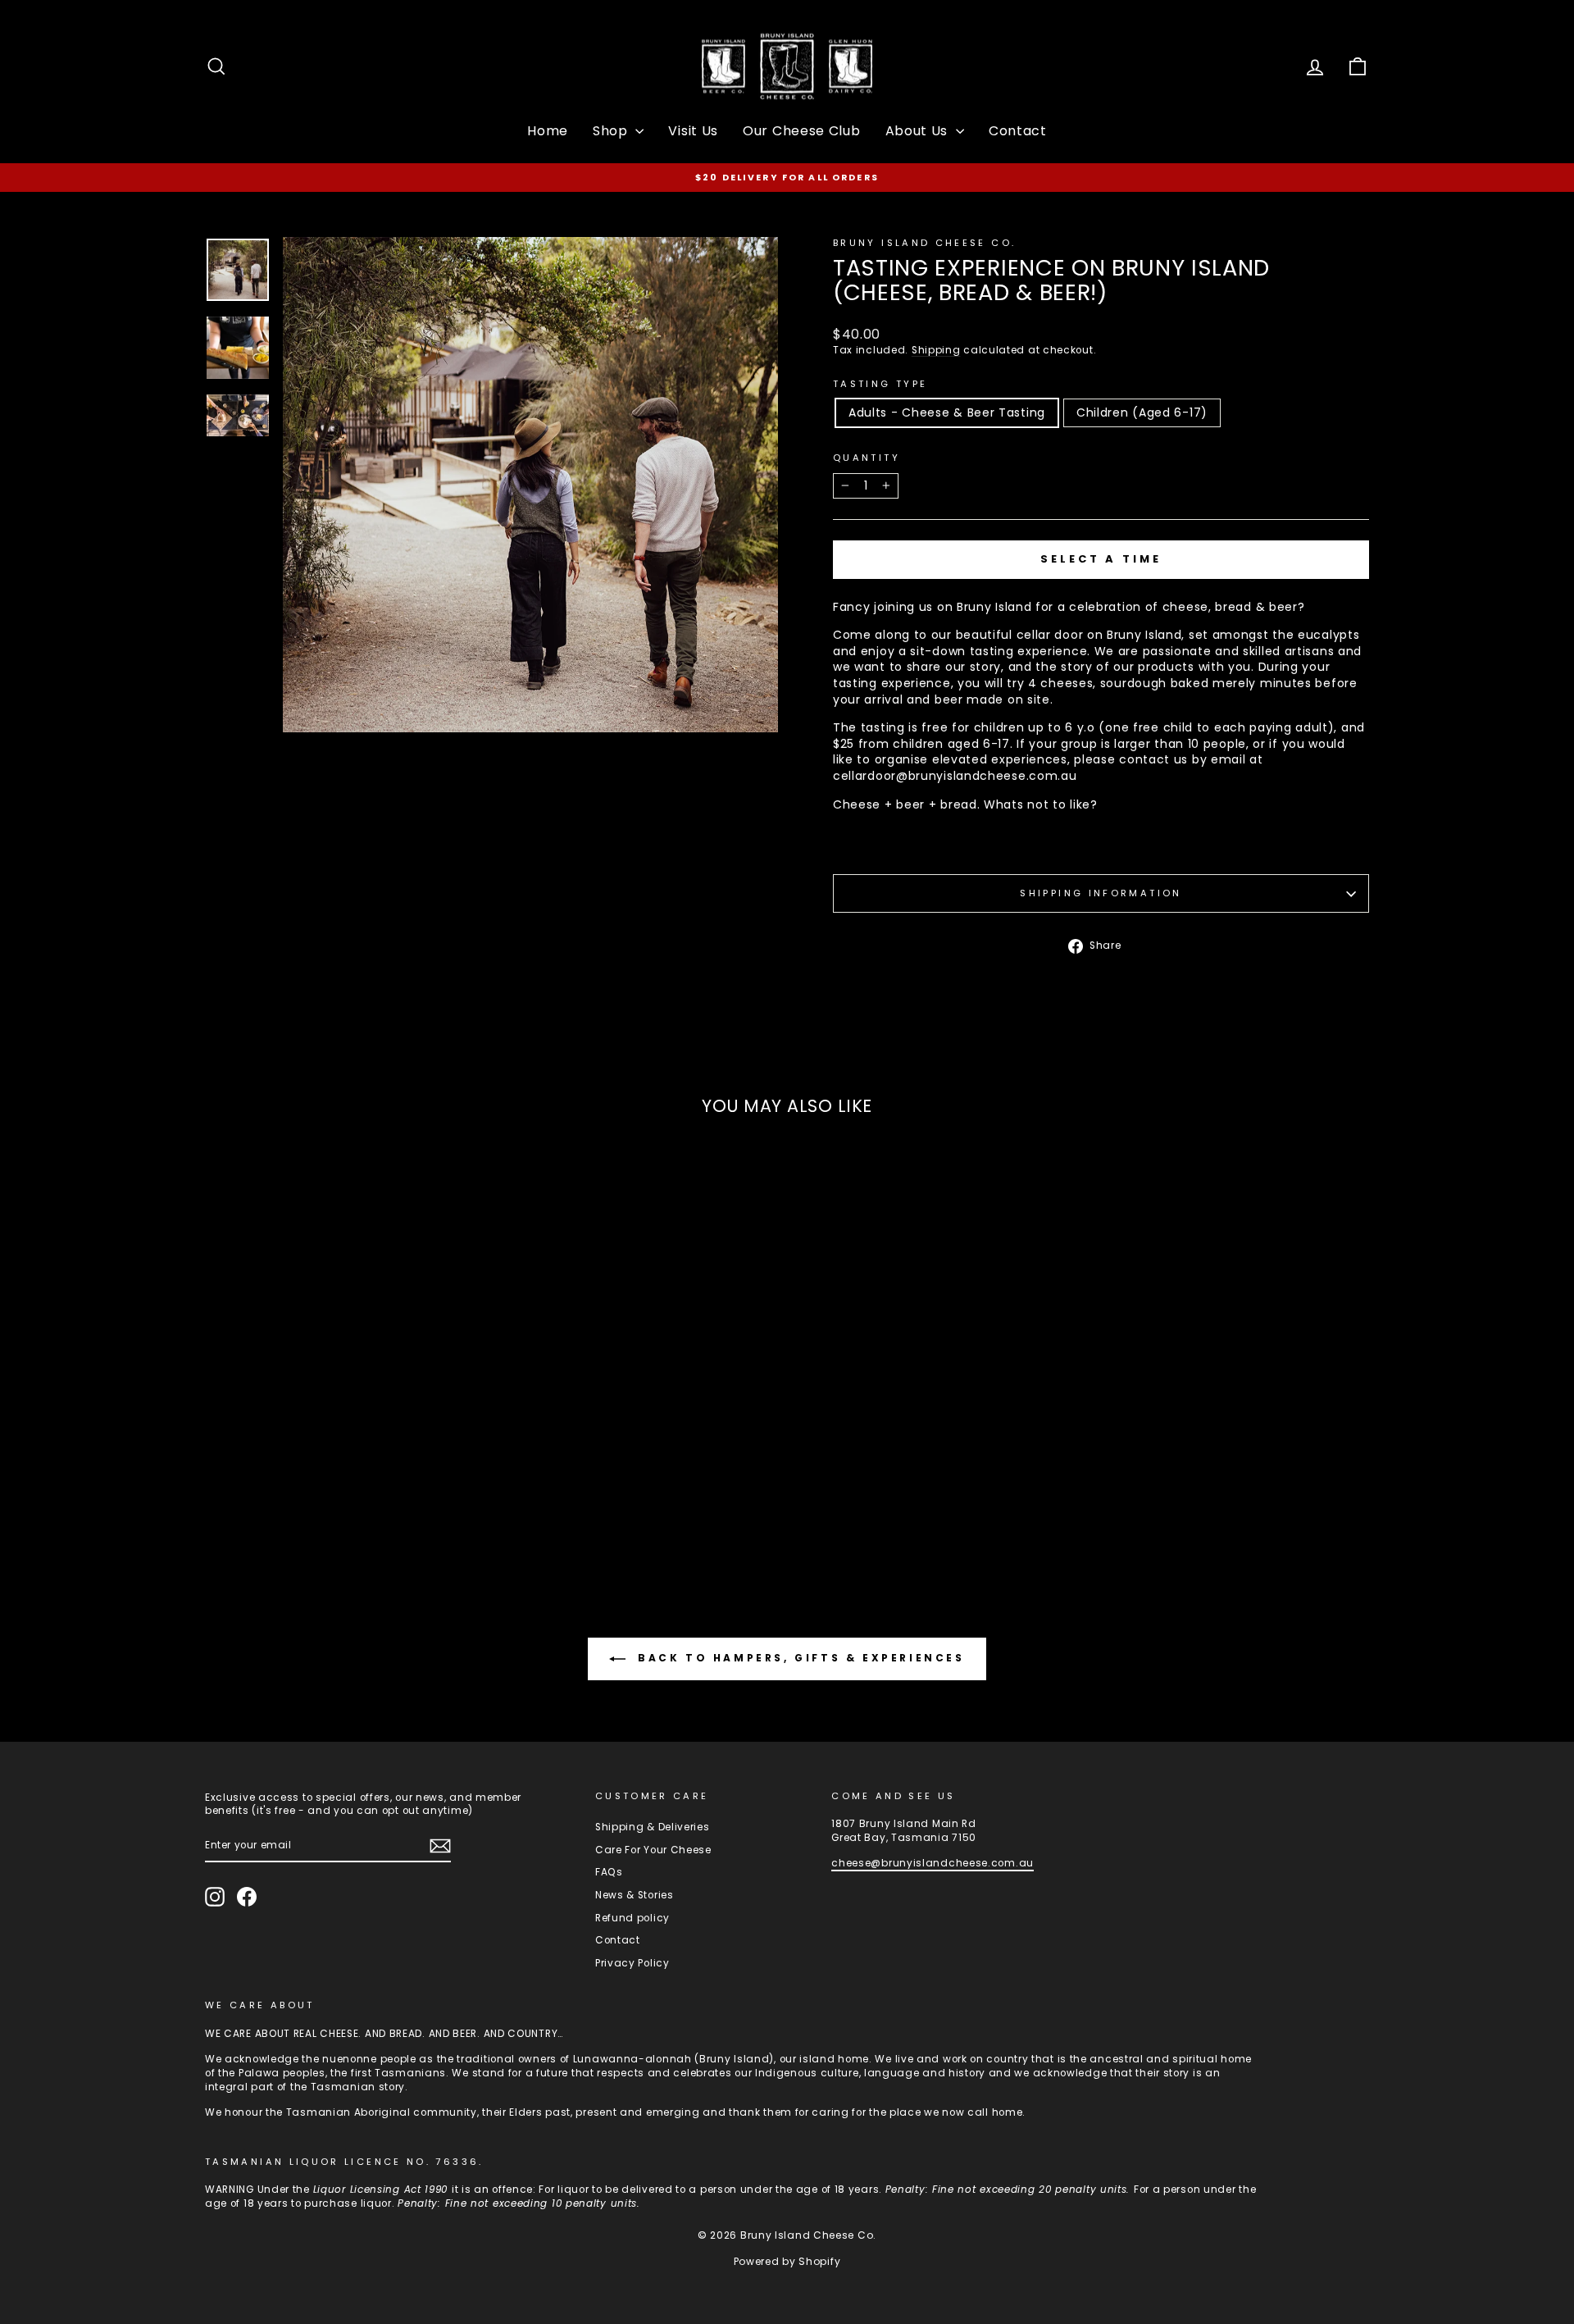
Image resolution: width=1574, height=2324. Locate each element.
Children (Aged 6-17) (1142, 412)
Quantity (867, 458)
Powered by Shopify (787, 2261)
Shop (612, 131)
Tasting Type (880, 384)
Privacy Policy (632, 1963)
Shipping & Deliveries (653, 1827)
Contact (1018, 131)
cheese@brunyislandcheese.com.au (933, 1863)
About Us (919, 131)
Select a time (1101, 559)
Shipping (936, 350)
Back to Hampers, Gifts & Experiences (798, 1658)
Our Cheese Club (802, 131)
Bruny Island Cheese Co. (924, 243)
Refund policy (632, 1918)
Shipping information (1101, 893)
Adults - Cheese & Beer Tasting (947, 412)
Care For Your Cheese (653, 1850)
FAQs (609, 1872)
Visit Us (693, 131)
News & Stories (635, 1895)
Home (548, 131)
